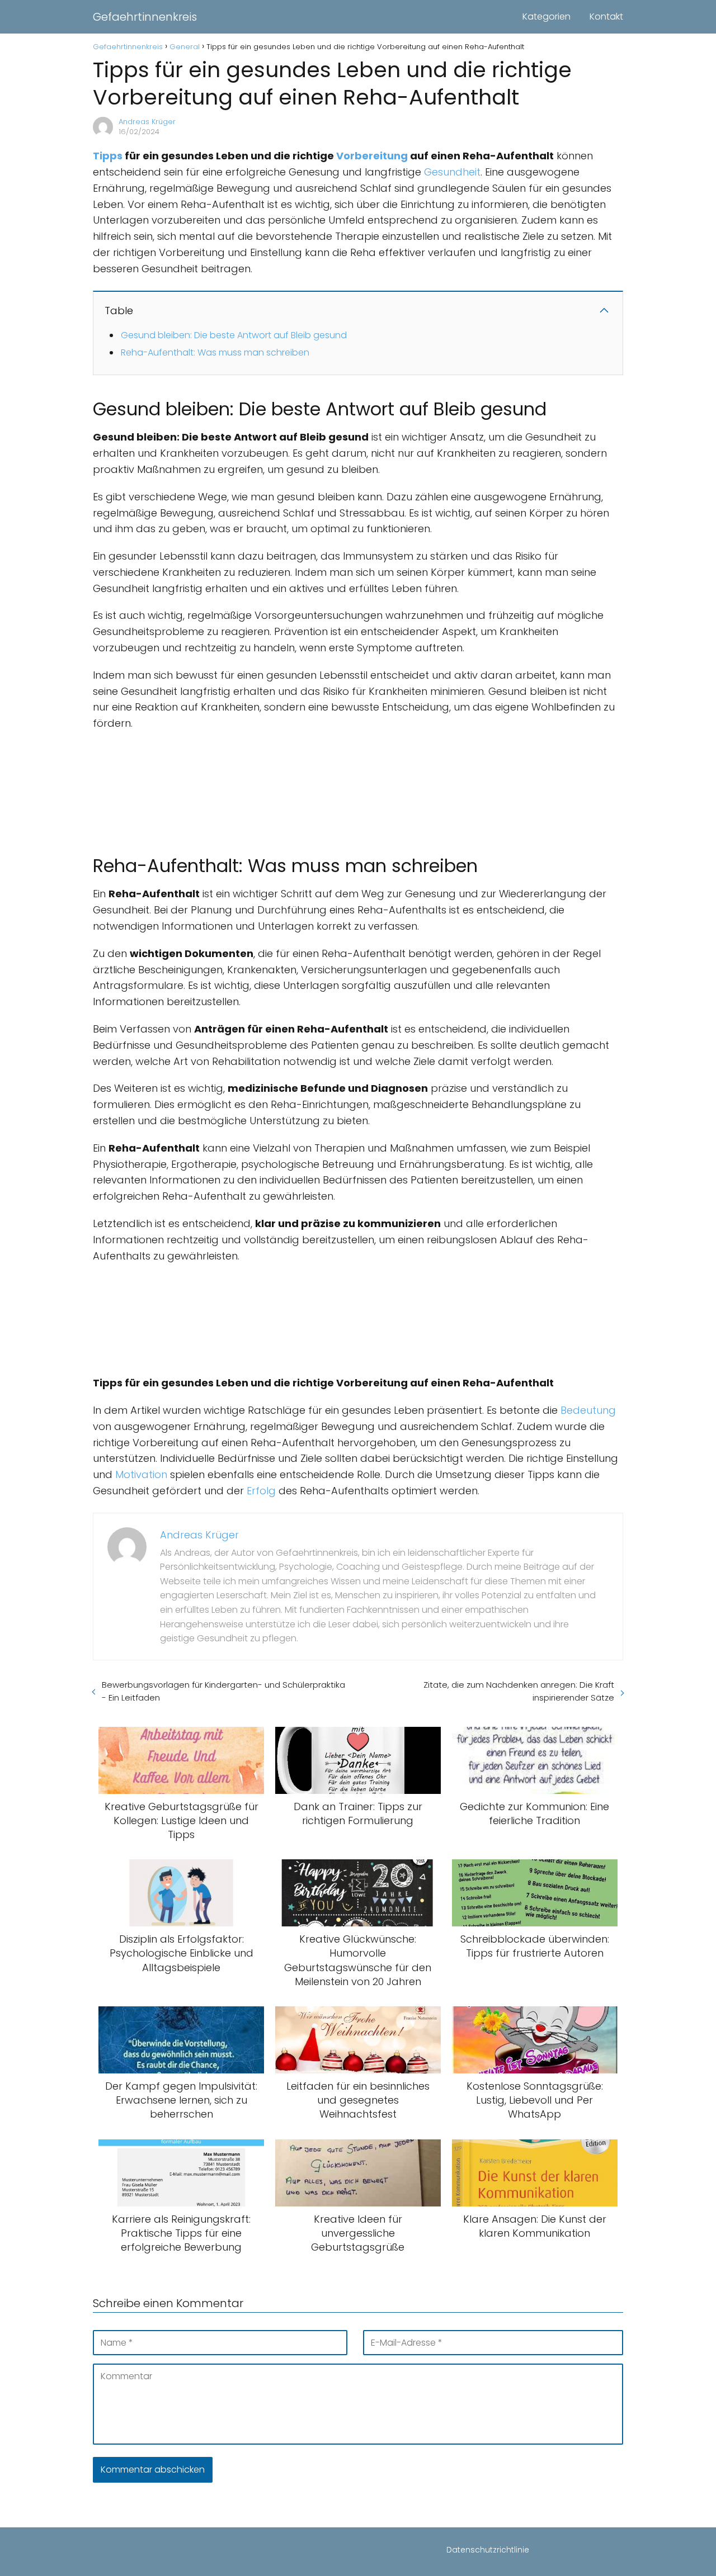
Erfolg (261, 1491)
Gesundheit (452, 172)
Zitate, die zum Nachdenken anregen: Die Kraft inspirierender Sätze (519, 1691)
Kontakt (606, 16)
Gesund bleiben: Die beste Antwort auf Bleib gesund (234, 335)
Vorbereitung (372, 156)
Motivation (141, 1474)
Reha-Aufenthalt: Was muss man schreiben (215, 352)
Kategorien (547, 16)
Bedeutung (588, 1410)
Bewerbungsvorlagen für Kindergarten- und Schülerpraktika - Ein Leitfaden (223, 1691)
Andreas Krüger (147, 122)
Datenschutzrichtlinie (488, 2550)
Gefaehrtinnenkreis (145, 17)
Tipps (108, 156)
